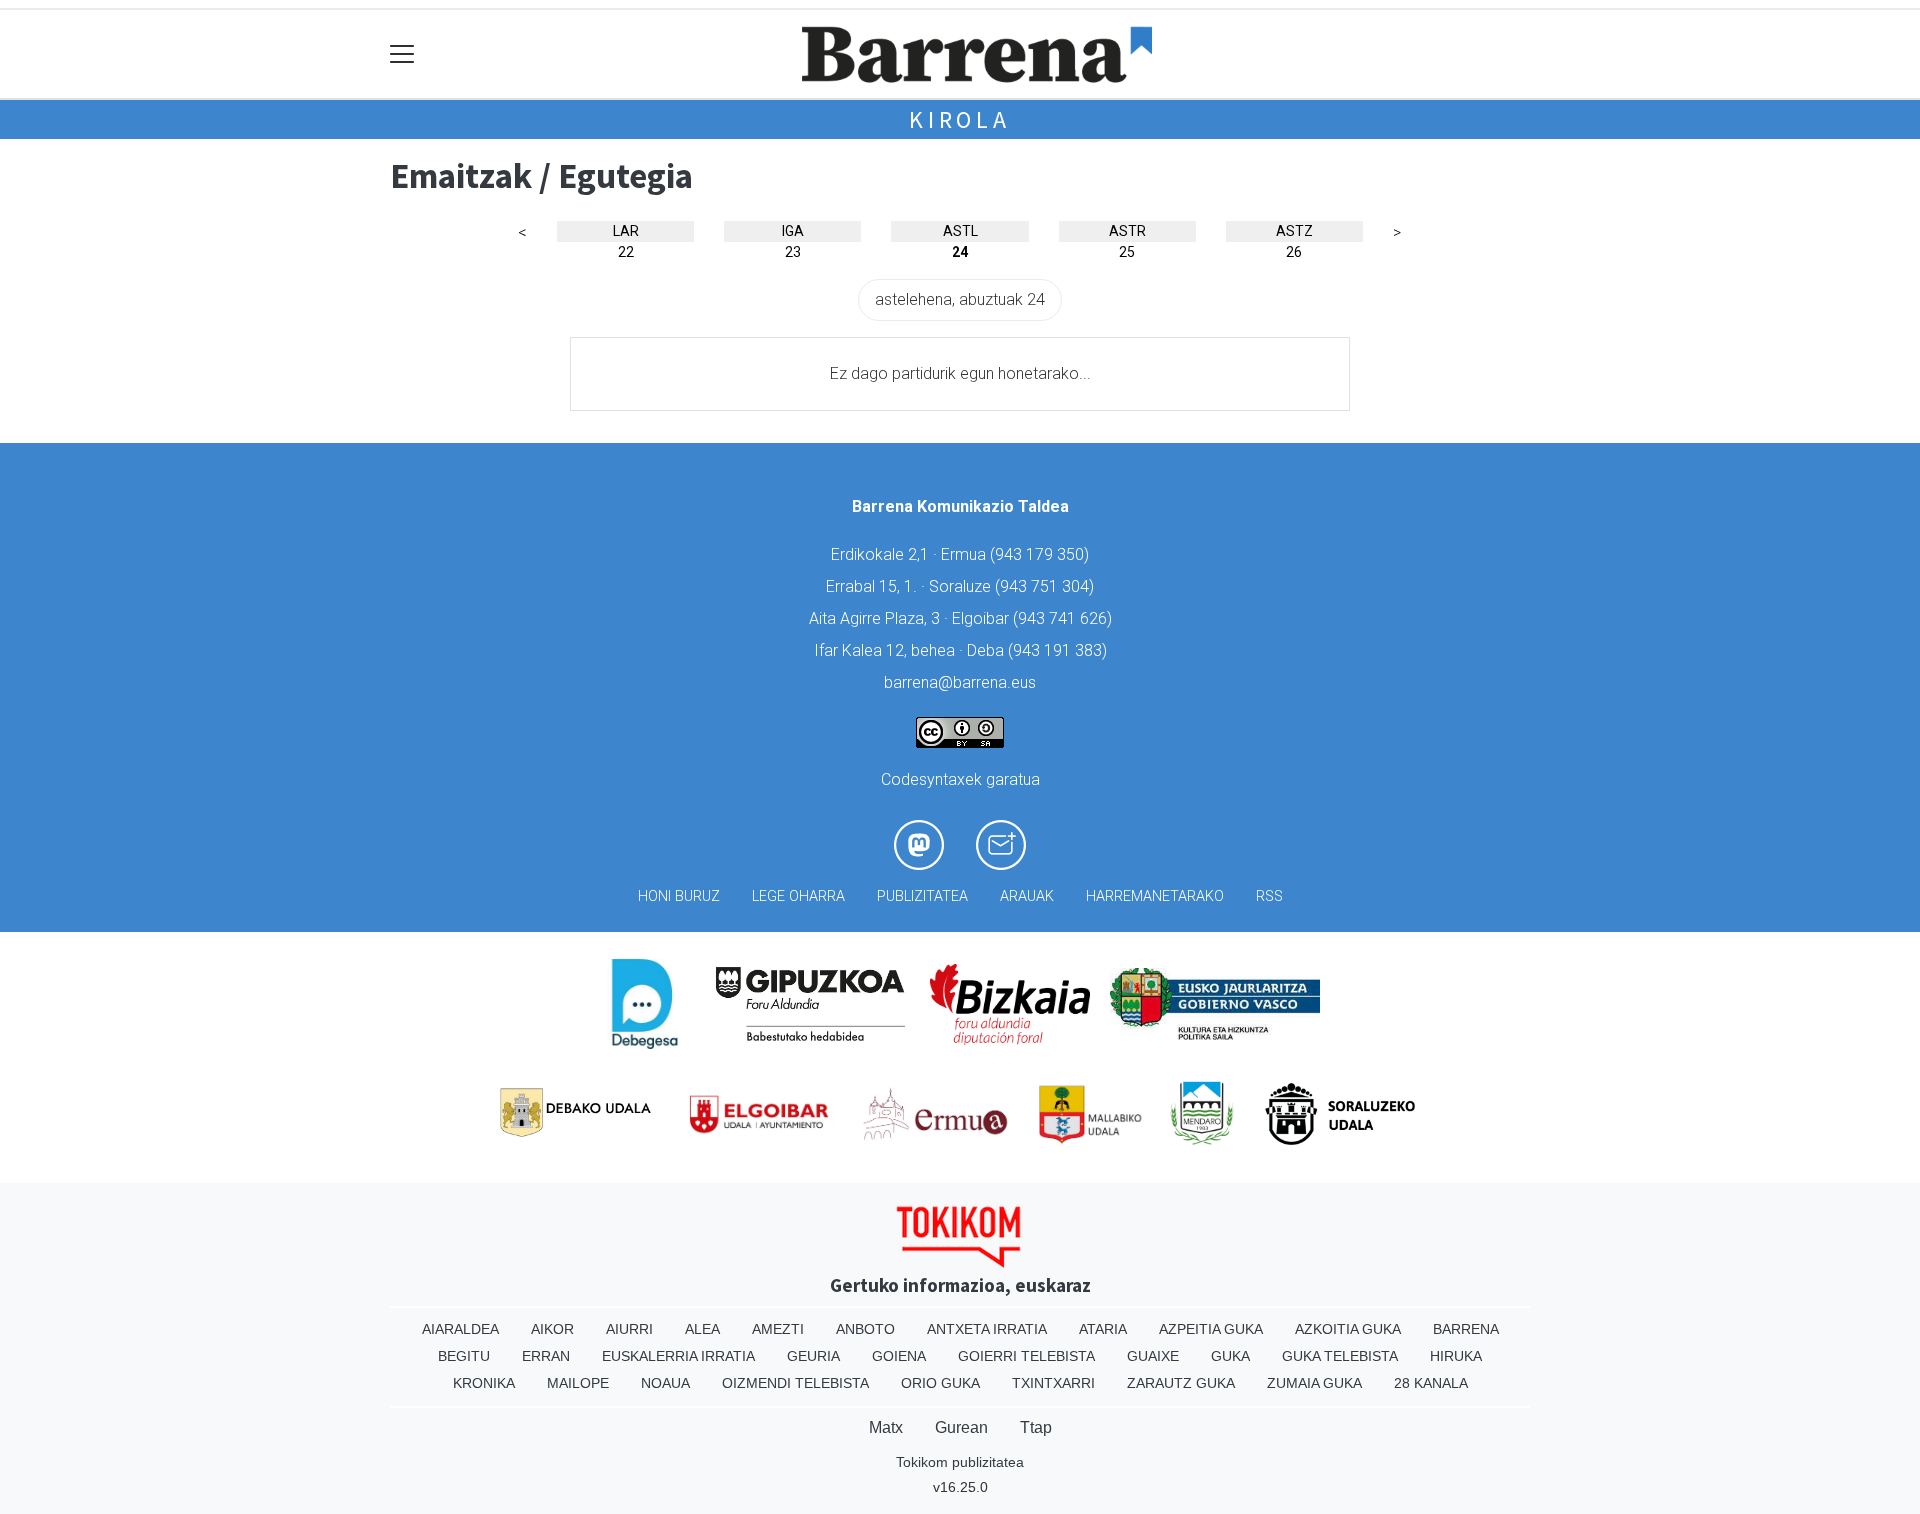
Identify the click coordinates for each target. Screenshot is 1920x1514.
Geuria (813, 1356)
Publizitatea (922, 896)
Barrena (1466, 1329)
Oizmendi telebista (795, 1383)
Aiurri (629, 1329)
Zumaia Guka (1314, 1383)
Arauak (1027, 896)
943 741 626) (1065, 618)
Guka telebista (1340, 1356)
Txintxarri (1053, 1383)
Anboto (865, 1329)
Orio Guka (940, 1383)
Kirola (960, 119)
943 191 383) (1060, 650)
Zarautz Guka (1181, 1383)
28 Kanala (1431, 1383)
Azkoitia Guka (1348, 1329)
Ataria (1103, 1329)
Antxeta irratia (987, 1329)
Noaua (665, 1383)
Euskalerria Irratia (678, 1356)
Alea (702, 1329)
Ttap (1036, 1427)
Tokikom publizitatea (960, 1462)
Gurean (961, 1427)
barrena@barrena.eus (960, 682)
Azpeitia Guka (1211, 1329)
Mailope (578, 1383)
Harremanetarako (1155, 896)
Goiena (899, 1356)
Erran (546, 1356)
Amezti (778, 1329)
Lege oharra (798, 896)
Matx (886, 1427)
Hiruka (1456, 1356)
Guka (1230, 1356)
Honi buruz (679, 896)
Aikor (552, 1329)
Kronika (484, 1383)
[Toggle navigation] (402, 54)
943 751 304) (1047, 586)
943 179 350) (1042, 554)
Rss (1269, 896)
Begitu (464, 1356)
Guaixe (1153, 1356)
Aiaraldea (460, 1329)
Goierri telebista (1026, 1356)
